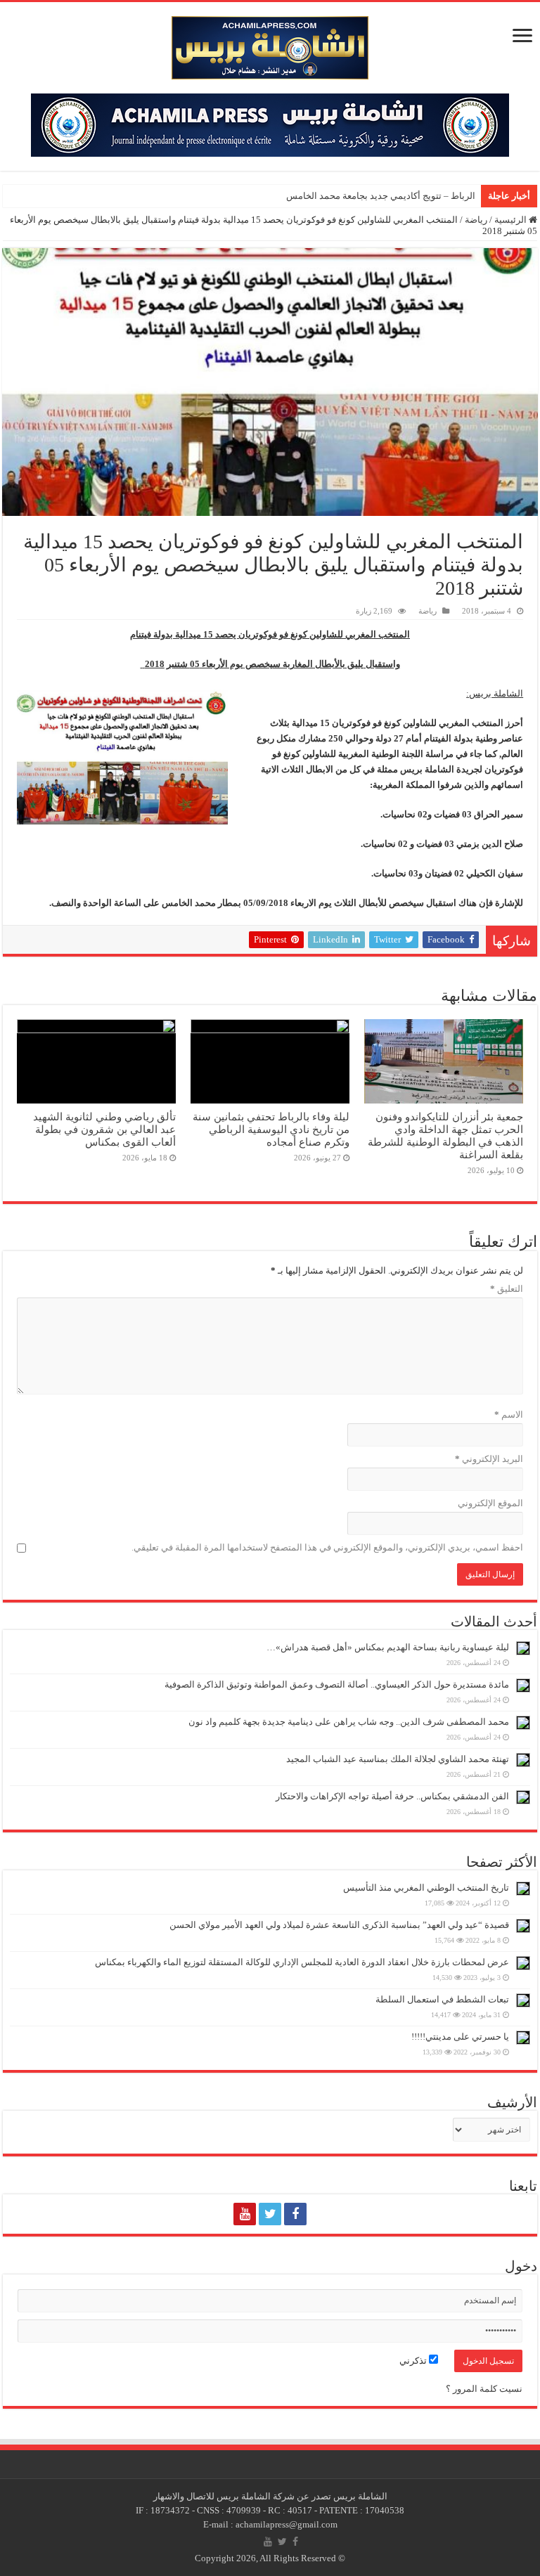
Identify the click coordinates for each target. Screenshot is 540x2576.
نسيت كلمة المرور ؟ (484, 2389)
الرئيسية (512, 220)
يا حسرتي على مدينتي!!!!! (460, 2037)
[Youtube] (245, 2214)
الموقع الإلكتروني (490, 1503)
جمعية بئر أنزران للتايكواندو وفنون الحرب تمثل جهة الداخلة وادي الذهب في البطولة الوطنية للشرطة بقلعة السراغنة (445, 1135)
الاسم (509, 1415)
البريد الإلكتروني (489, 1459)
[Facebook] (295, 2214)
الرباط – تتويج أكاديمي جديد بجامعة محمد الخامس (381, 196)
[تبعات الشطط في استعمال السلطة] (523, 2000)
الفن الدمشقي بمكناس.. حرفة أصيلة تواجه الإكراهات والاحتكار (392, 1796)
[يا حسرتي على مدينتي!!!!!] (523, 2038)
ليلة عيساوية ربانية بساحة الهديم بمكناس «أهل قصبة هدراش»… (388, 1647)
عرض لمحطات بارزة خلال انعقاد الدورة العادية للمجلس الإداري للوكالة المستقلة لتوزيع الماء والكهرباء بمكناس (302, 1962)
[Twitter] (270, 2214)
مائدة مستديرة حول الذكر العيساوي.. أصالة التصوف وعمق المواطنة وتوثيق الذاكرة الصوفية (337, 1684)
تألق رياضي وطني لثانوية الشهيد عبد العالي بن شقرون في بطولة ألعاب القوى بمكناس (104, 1129)
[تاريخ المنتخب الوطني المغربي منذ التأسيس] (523, 1889)
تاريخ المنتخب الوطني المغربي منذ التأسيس (426, 1888)
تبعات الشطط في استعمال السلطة (442, 1999)
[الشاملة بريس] (270, 45)
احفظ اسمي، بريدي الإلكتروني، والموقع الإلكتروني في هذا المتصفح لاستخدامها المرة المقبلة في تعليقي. (327, 1547)
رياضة (476, 220)
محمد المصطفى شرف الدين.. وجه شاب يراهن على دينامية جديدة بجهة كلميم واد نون (349, 1722)
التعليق (507, 1289)
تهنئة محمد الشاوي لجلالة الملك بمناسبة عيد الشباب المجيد (398, 1759)
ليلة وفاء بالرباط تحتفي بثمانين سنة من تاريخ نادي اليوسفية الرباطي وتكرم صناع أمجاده (271, 1129)
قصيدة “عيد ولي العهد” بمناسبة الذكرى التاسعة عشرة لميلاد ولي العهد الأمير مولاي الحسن (339, 1925)
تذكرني (414, 2361)
